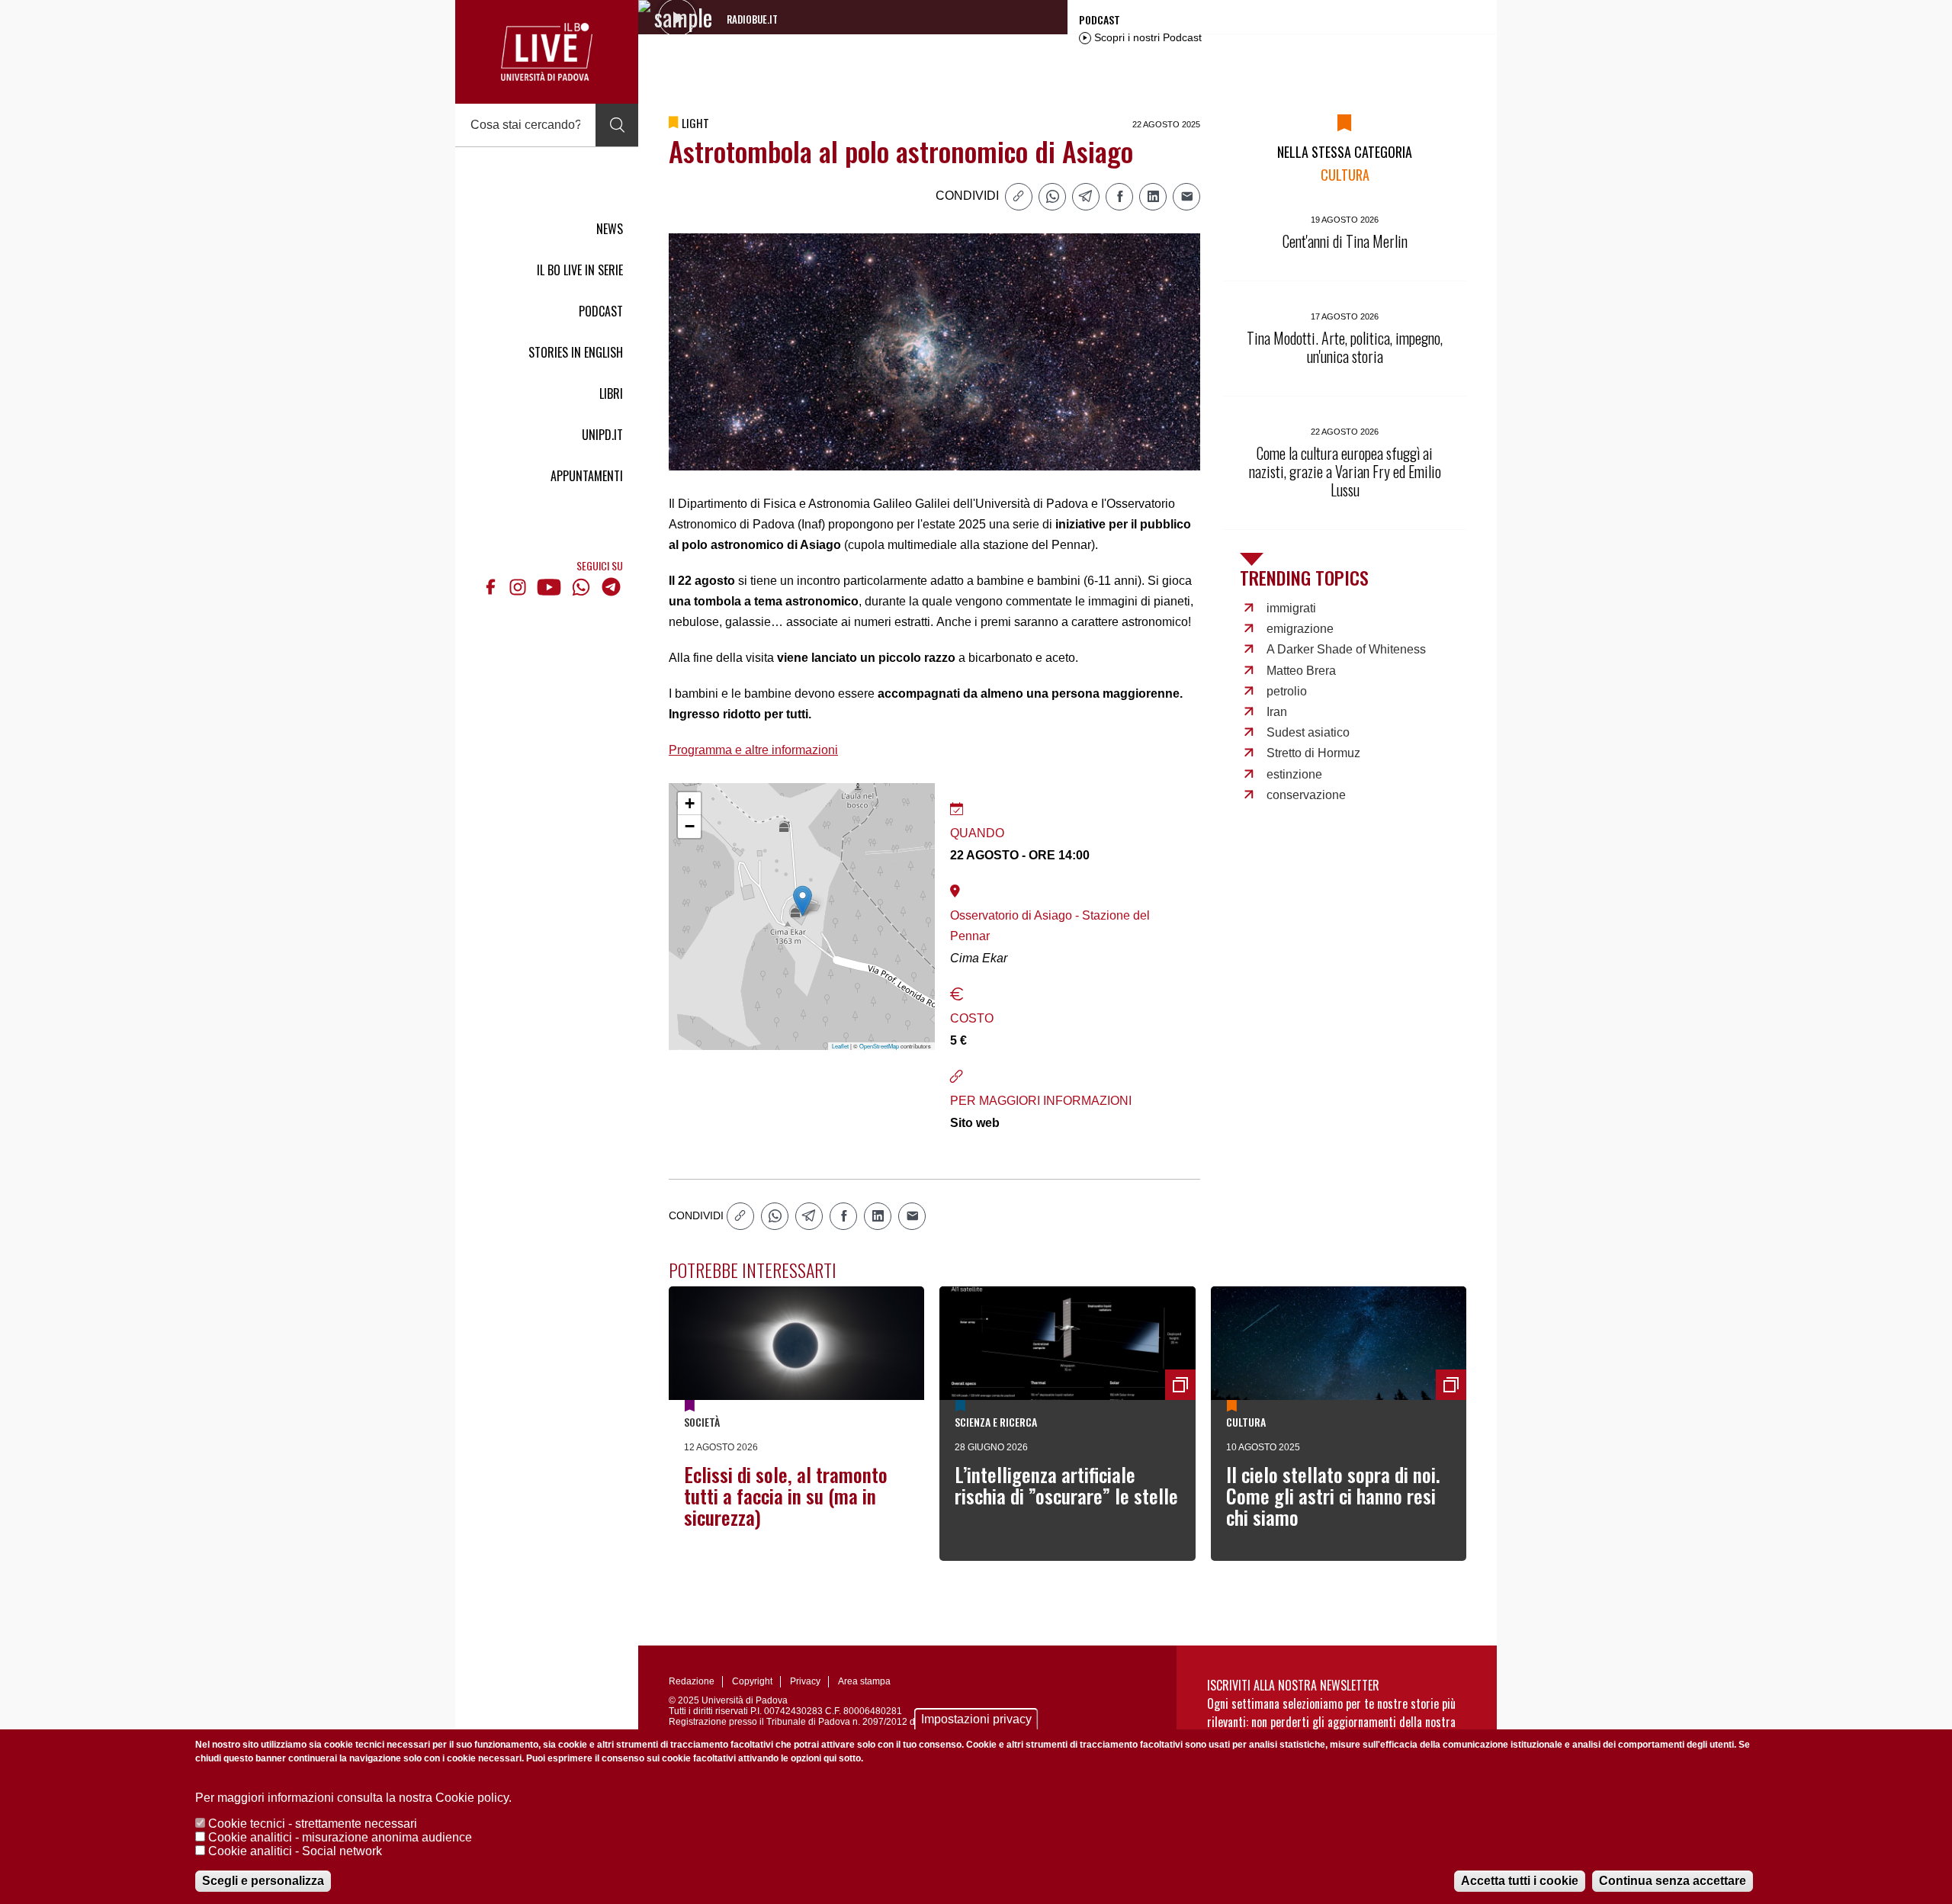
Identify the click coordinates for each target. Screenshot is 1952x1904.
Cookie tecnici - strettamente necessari (313, 1824)
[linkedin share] (1153, 197)
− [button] (690, 826)
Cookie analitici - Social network (295, 1851)
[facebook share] (1119, 197)
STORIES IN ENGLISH (576, 352)
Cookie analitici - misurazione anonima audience (340, 1837)
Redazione (692, 1681)
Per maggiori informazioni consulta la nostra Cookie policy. (353, 1798)
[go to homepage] (547, 52)
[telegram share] (1086, 197)
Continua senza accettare (1673, 1881)
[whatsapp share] (1052, 197)
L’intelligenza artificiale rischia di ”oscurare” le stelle (1066, 1485)
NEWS (610, 229)
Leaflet (840, 1046)
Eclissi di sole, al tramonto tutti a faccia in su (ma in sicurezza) (786, 1496)
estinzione (1294, 774)
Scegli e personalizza (263, 1881)
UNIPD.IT (602, 435)
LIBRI (611, 393)
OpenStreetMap (879, 1046)
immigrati (1291, 608)
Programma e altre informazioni (753, 750)
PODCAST (601, 311)
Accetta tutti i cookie (1520, 1881)
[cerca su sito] (617, 125)
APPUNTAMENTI (587, 476)
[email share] (1186, 197)
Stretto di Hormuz (1313, 753)
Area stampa (864, 1681)
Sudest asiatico (1308, 732)
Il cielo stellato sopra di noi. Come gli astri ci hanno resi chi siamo (1333, 1496)
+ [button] (690, 803)
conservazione (1306, 795)
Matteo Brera (1301, 671)
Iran (1277, 712)
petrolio (1287, 691)
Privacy (805, 1681)
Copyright (752, 1681)
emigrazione (1300, 629)
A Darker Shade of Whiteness (1346, 649)
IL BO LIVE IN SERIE (580, 270)
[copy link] (1019, 197)
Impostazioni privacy (976, 1719)
